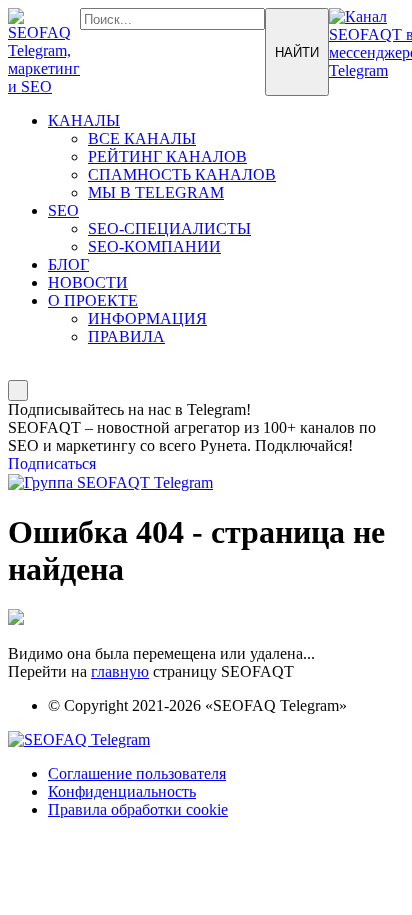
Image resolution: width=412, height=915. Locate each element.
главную (120, 671)
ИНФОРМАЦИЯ (147, 318)
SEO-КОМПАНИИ (154, 246)
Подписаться (52, 463)
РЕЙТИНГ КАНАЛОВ (167, 156)
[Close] (18, 390)
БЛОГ (68, 264)
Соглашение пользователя (137, 773)
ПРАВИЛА (126, 336)
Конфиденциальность (122, 791)
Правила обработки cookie (138, 809)
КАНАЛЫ (84, 120)
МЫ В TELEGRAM (156, 192)
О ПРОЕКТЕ (93, 300)
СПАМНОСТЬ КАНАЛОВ (182, 174)
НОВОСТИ (88, 282)
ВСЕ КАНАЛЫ (142, 138)
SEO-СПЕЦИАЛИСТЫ (169, 228)
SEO (63, 210)
